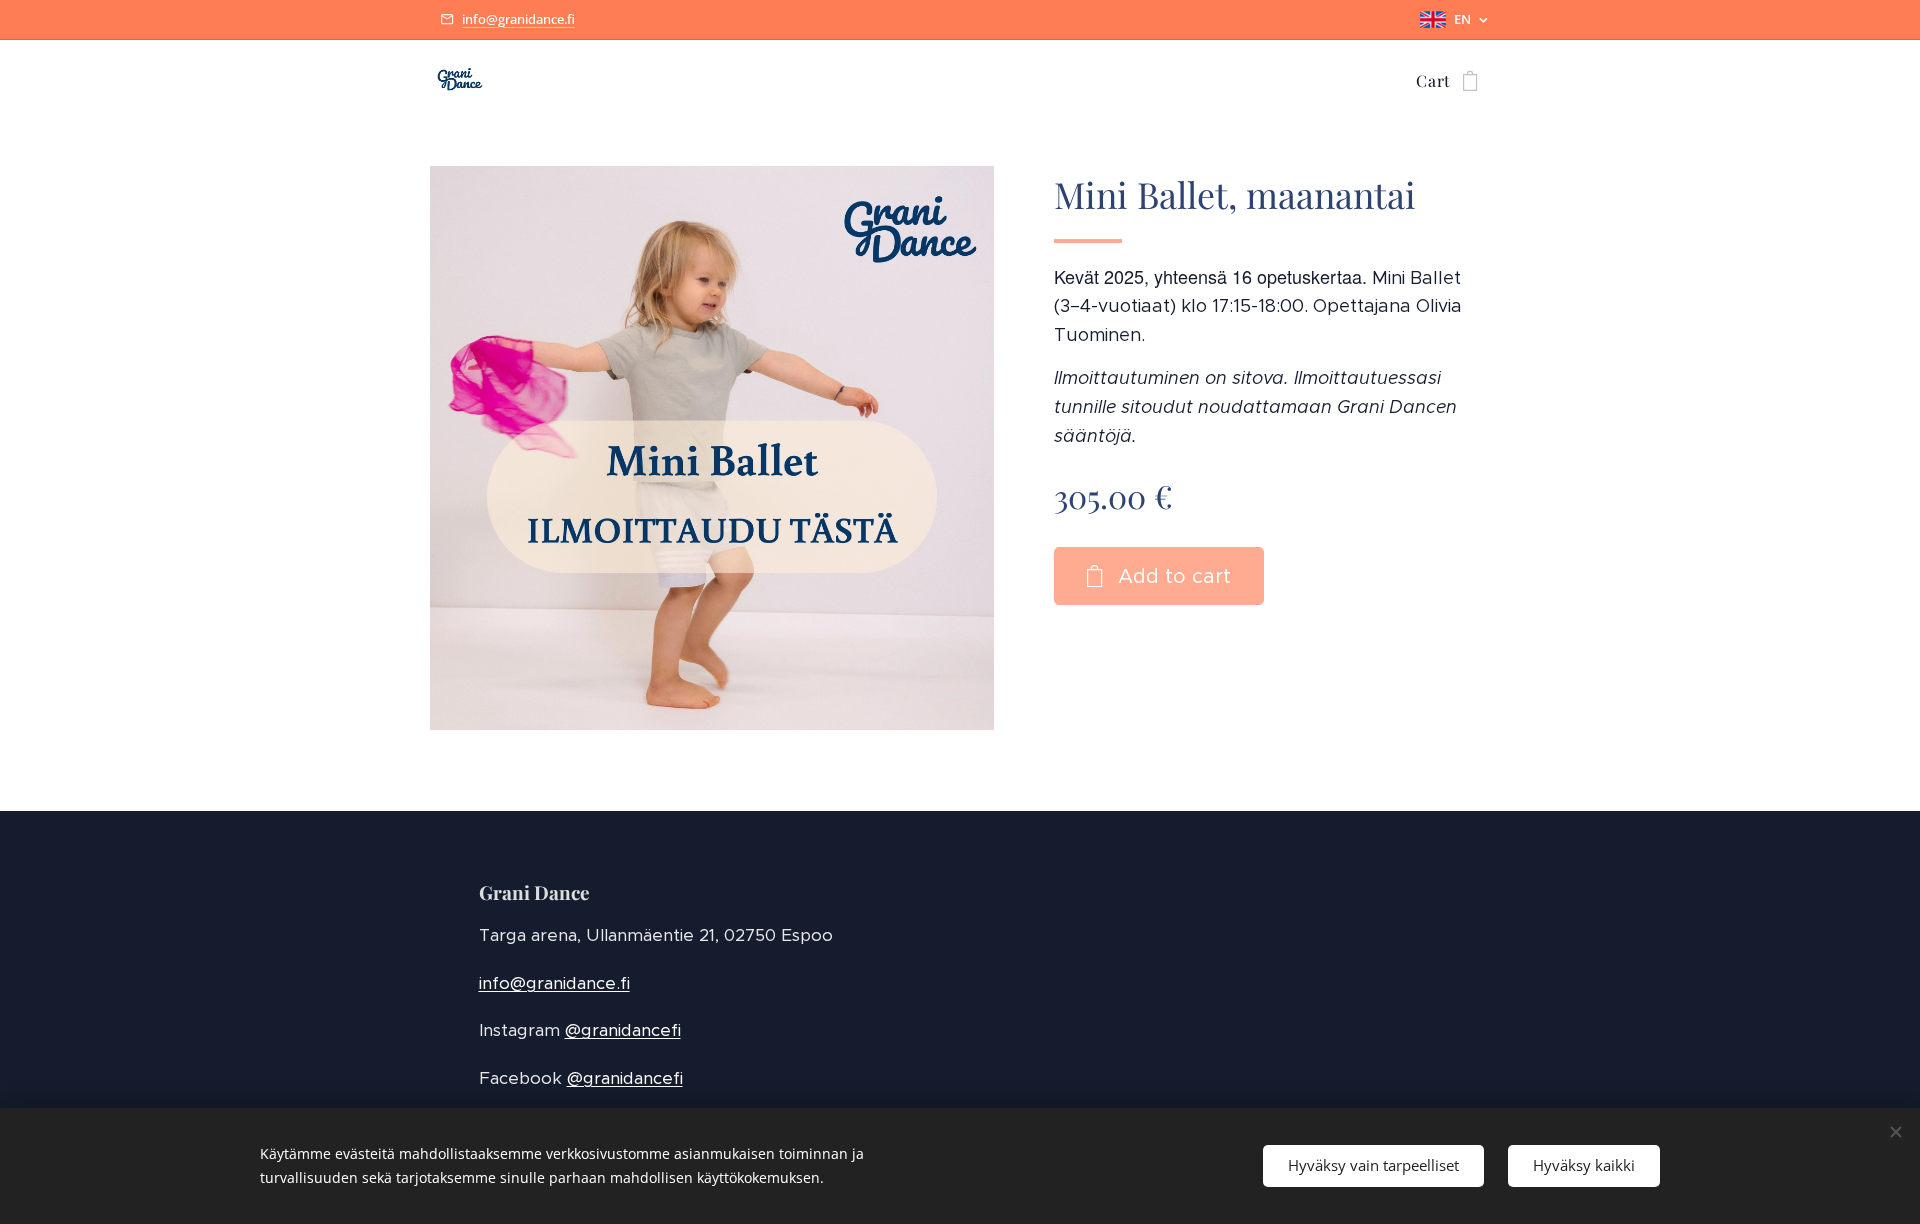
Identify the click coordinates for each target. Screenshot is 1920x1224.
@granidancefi (623, 1030)
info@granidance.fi (518, 19)
